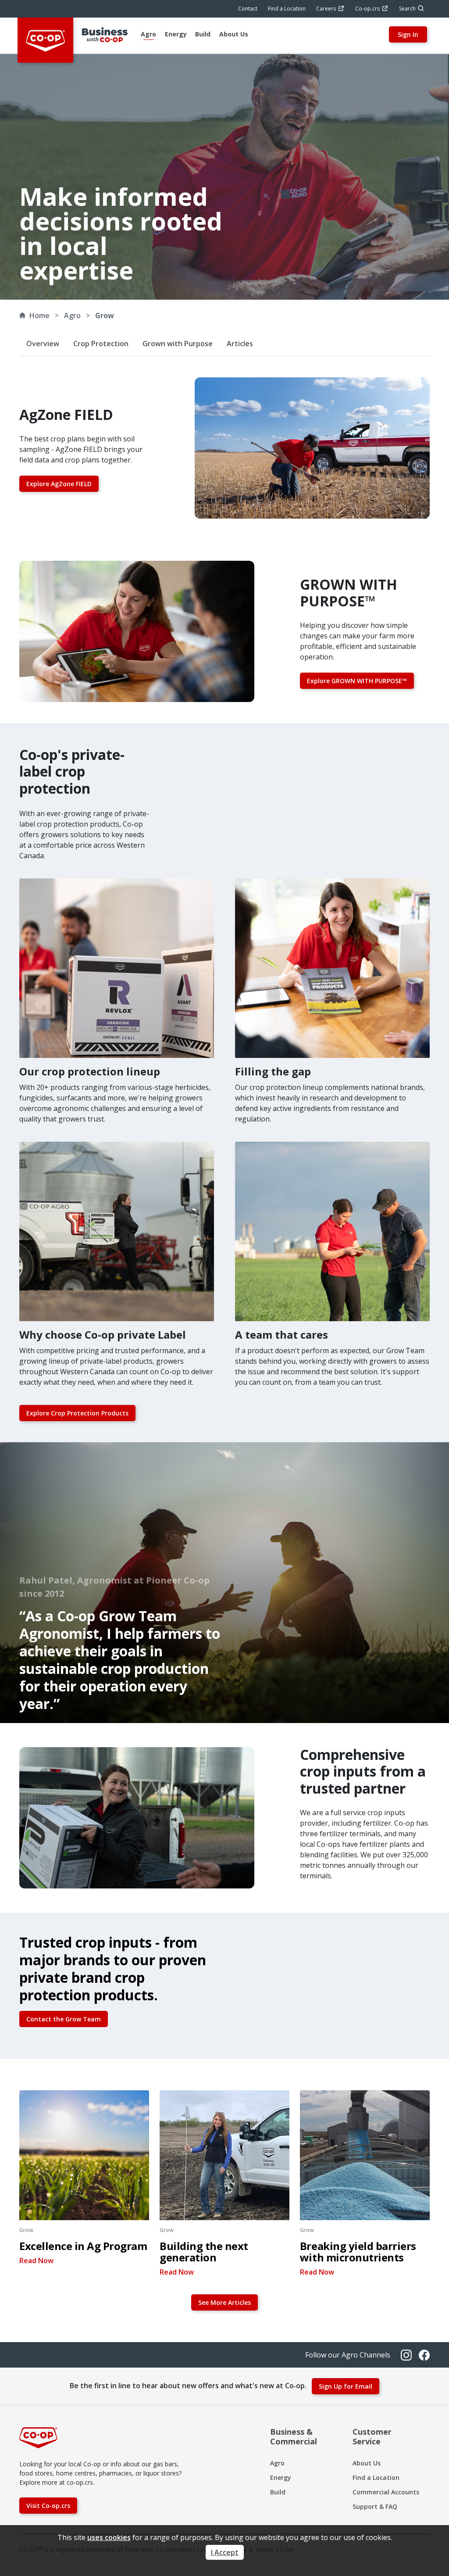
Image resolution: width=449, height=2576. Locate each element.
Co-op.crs (367, 9)
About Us (367, 2463)
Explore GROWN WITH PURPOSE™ (357, 681)
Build (278, 2492)
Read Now (36, 2261)
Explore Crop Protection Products (77, 1413)
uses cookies (109, 2537)
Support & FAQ (375, 2506)
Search (407, 9)
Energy (281, 2477)
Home (39, 315)
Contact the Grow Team (64, 2019)
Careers (326, 9)
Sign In (408, 34)
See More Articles (224, 2302)
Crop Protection (101, 344)
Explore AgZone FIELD (59, 484)
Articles (240, 344)
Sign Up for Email (346, 2386)
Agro (277, 2463)
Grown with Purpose (178, 344)
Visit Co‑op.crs (48, 2506)
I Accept (225, 2552)
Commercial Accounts (386, 2492)
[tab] (148, 35)
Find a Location (287, 9)
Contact (248, 9)
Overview (43, 344)
